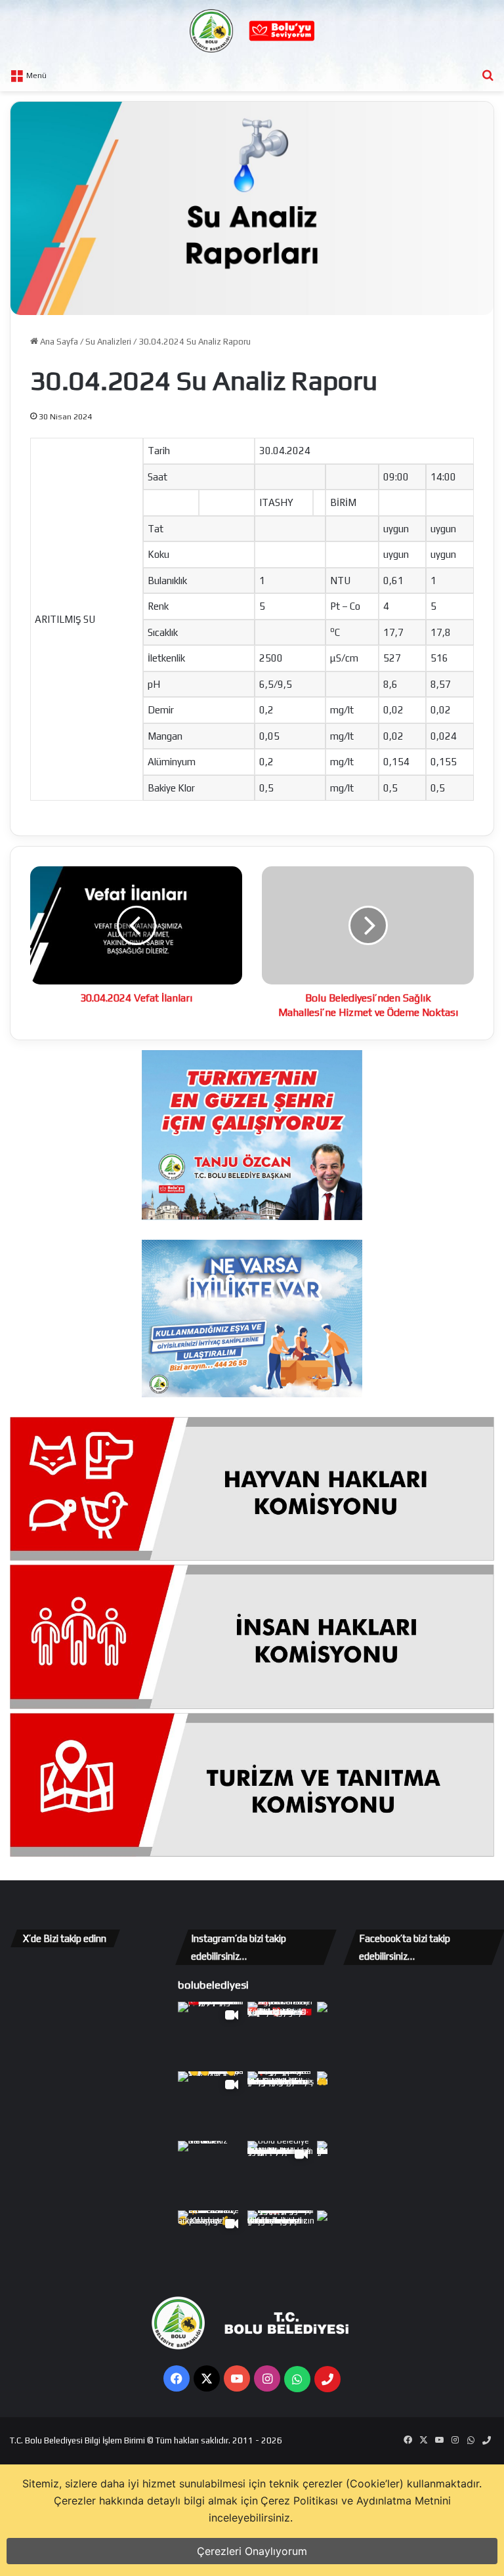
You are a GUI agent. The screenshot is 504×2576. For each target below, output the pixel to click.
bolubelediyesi (213, 1985)
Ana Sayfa (58, 342)
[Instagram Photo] (281, 2035)
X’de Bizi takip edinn (65, 1938)
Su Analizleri (108, 342)
